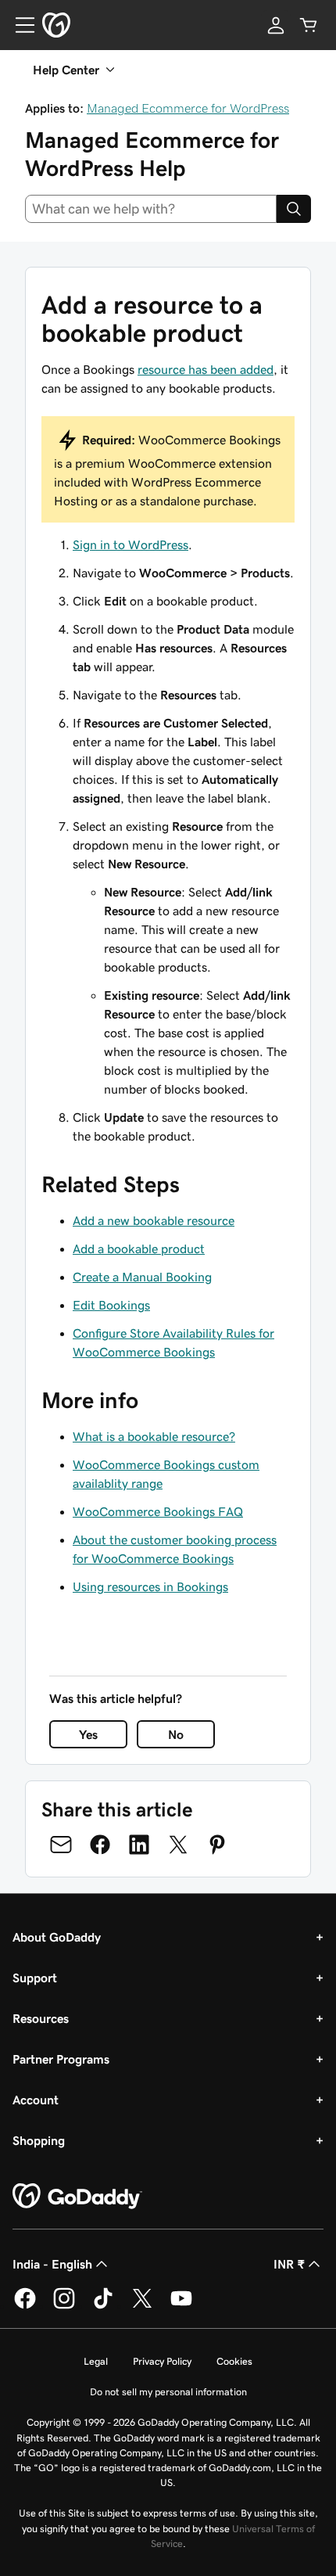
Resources (41, 2018)
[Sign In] (276, 25)
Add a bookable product (139, 1248)
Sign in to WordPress (130, 544)
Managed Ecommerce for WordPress (188, 108)
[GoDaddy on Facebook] (25, 2306)
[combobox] (151, 209)
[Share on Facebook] (100, 1845)
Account (36, 2100)
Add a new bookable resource (154, 1220)
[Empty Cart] (309, 25)
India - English (52, 2264)
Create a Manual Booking (142, 1277)
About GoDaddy (57, 1937)
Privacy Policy (162, 2361)
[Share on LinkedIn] (139, 1845)
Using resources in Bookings (150, 1586)
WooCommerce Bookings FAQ (158, 1511)
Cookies (234, 2361)
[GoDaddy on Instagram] (64, 2306)
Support (35, 1978)
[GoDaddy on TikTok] (103, 2306)
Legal (96, 2361)
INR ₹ (289, 2264)
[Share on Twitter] (178, 1845)
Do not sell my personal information (168, 2392)
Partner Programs (61, 2059)
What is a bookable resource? (154, 1436)
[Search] (294, 209)
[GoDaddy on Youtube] (181, 2306)
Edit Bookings (111, 1305)
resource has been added (206, 369)
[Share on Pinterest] (217, 1845)
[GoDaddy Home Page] (77, 2197)
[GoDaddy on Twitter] (142, 2306)
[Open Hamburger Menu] (19, 25)
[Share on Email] (61, 1845)
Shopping (39, 2140)
